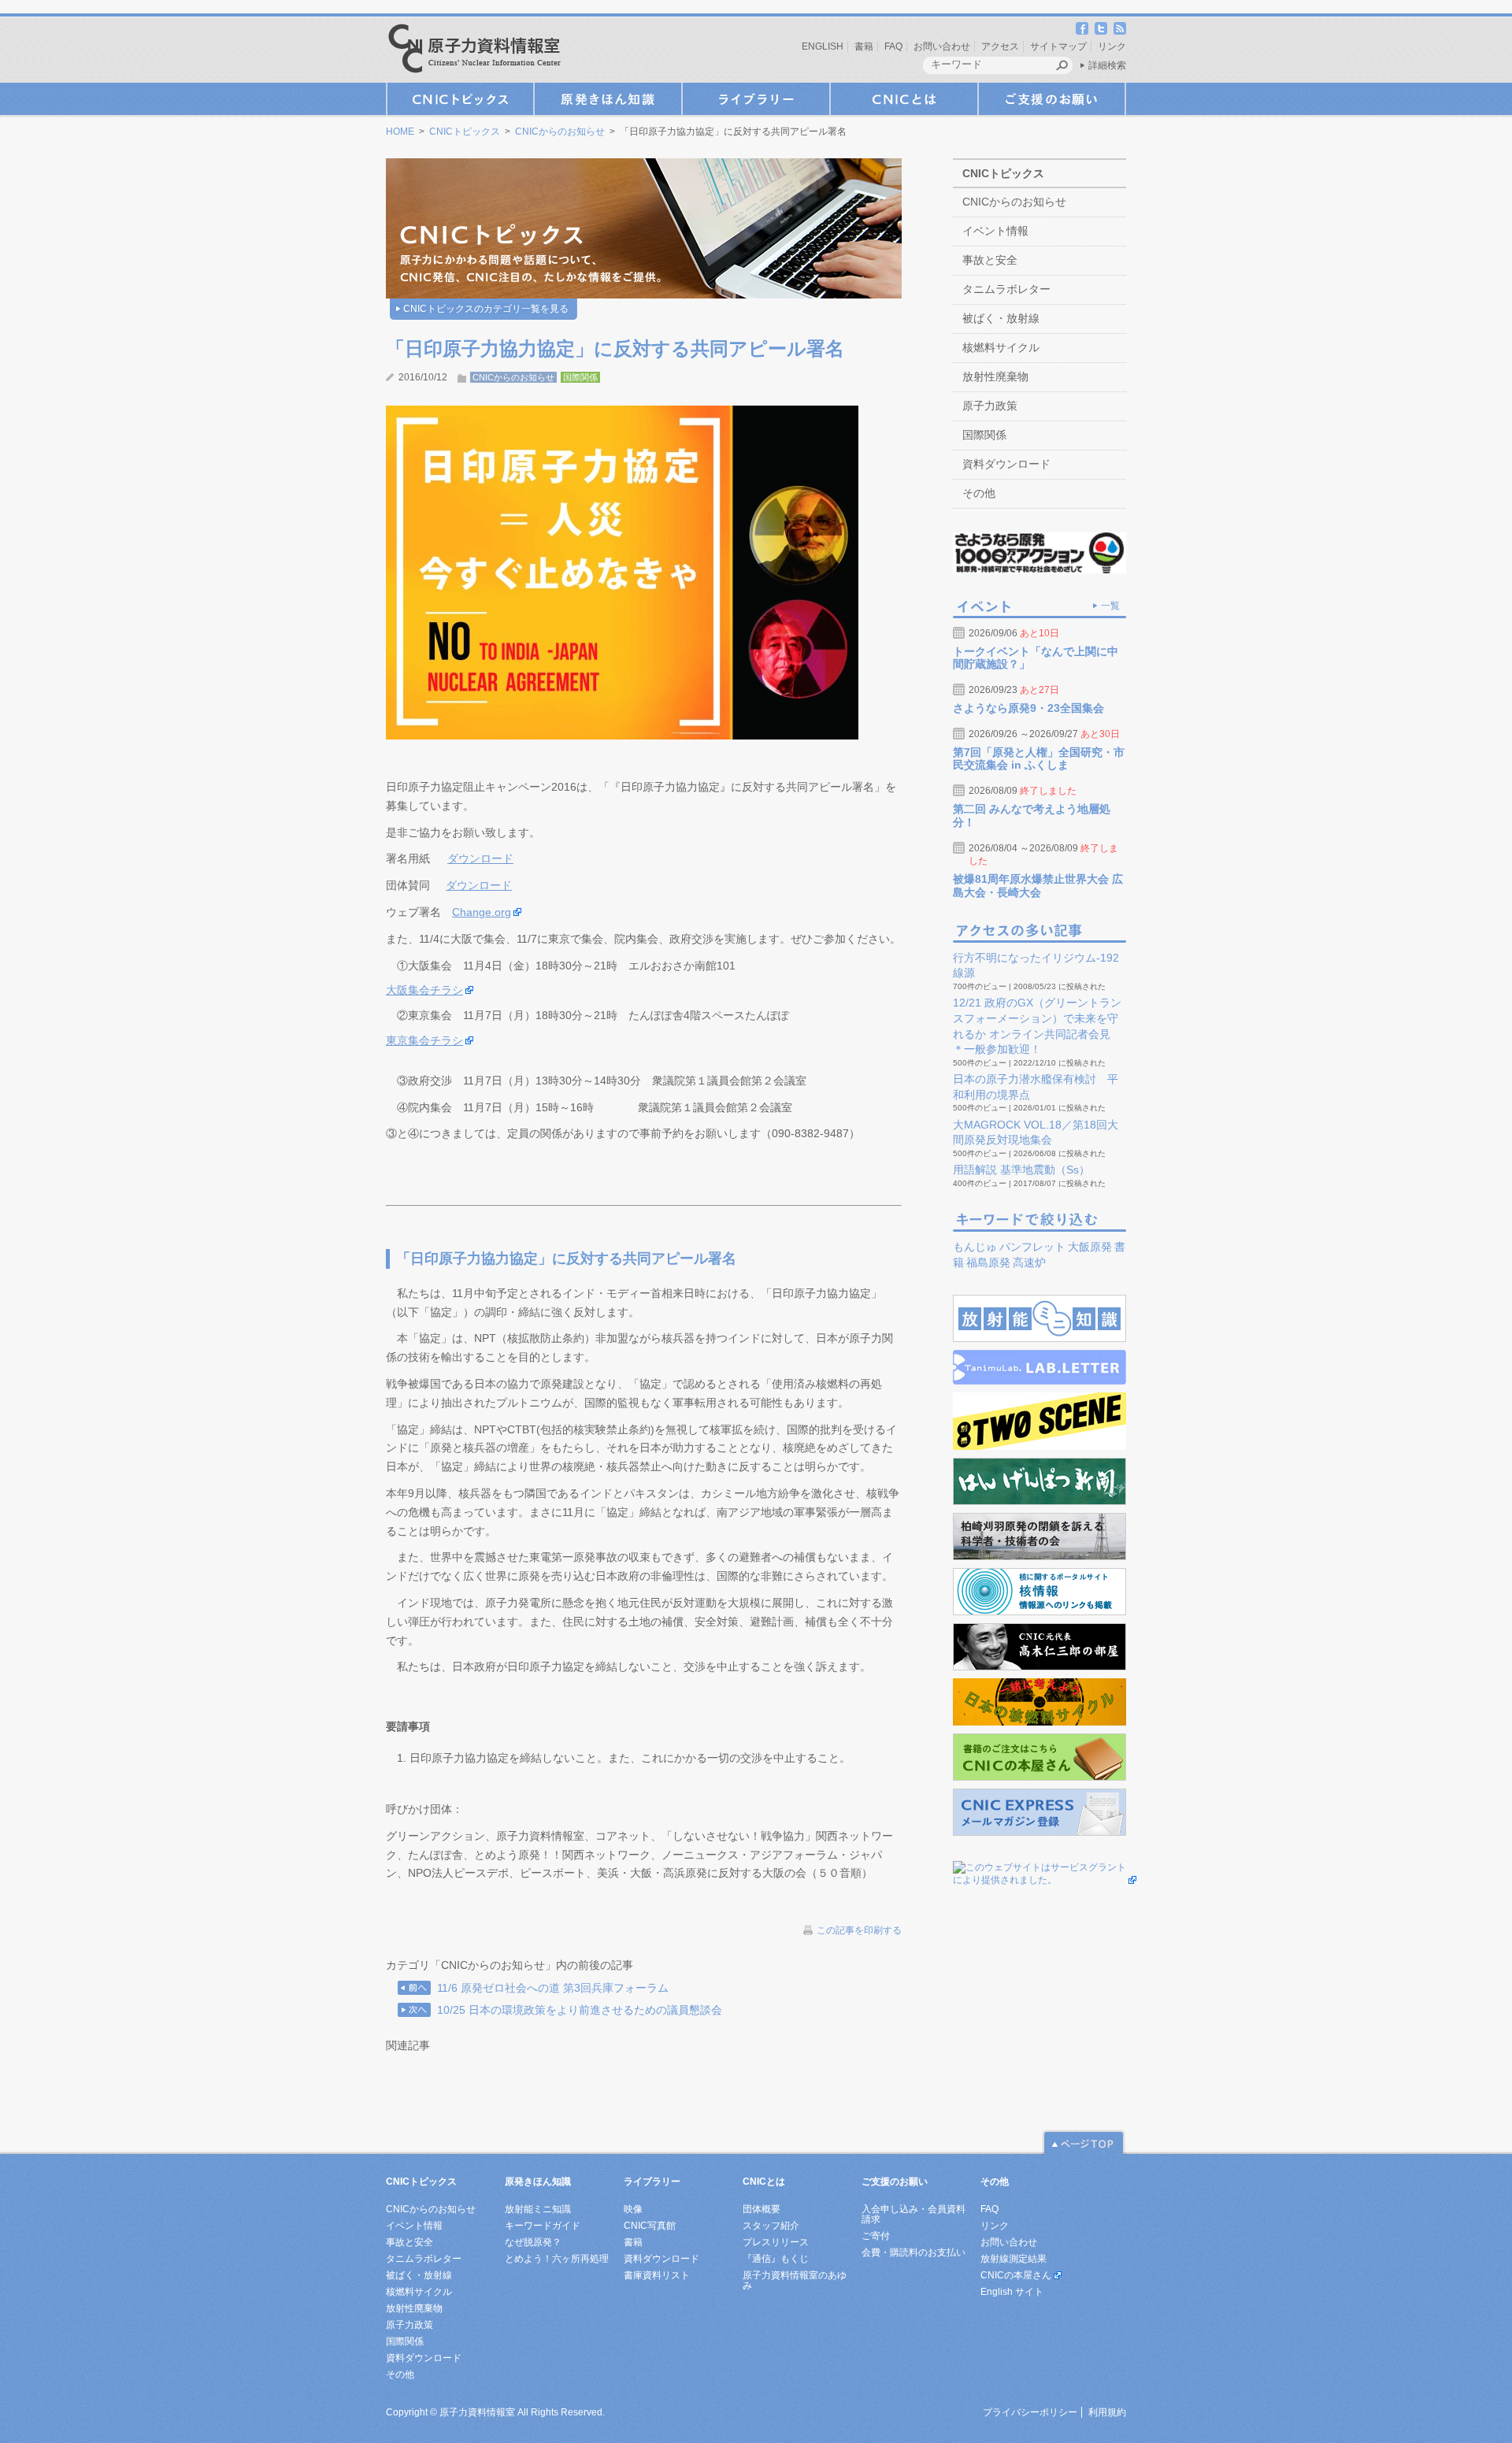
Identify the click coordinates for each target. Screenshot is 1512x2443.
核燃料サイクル (1001, 347)
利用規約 (1107, 2412)
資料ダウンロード (1006, 464)
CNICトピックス (460, 99)
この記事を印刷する (859, 1930)
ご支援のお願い (1052, 99)
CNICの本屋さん (1016, 2275)
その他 (979, 493)
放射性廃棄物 (995, 376)
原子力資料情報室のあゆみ (795, 2280)
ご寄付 (876, 2236)
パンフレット (1032, 1247)
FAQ (893, 46)
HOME (400, 132)
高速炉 (1029, 1262)
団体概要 (762, 2209)
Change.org (482, 912)
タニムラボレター (1006, 289)
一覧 (1110, 606)
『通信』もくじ (776, 2259)
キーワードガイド (543, 2226)
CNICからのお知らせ (560, 132)
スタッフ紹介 (771, 2226)
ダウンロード (480, 858)
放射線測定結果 (1014, 2259)
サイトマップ (1058, 46)
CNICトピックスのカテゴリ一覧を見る (486, 309)
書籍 (864, 46)
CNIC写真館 (650, 2226)
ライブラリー (756, 99)
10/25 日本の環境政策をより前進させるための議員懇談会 (580, 2010)
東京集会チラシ (424, 1040)
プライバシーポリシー (1030, 2412)
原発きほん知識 (608, 99)
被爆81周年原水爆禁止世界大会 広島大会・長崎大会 (1038, 886)
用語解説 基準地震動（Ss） (1021, 1170)
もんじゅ (975, 1247)
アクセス (1000, 46)
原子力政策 (990, 406)
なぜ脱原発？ (533, 2242)
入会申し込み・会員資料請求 (913, 2214)
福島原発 (988, 1262)
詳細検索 (1107, 65)
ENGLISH (823, 46)
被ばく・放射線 (1001, 318)
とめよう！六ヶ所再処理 (557, 2259)
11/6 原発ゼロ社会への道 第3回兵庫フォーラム (553, 1988)
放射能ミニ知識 (538, 2209)
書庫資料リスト (657, 2275)
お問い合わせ (942, 46)
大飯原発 (1090, 1247)
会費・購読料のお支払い (913, 2252)
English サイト (1012, 2292)
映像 (633, 2209)
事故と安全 (990, 260)
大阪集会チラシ (424, 990)
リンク (1112, 46)
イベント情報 (995, 231)
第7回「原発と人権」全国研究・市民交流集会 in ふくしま (1039, 759)
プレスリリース (776, 2242)
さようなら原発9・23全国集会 (1028, 708)
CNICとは (904, 99)
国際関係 (580, 377)
